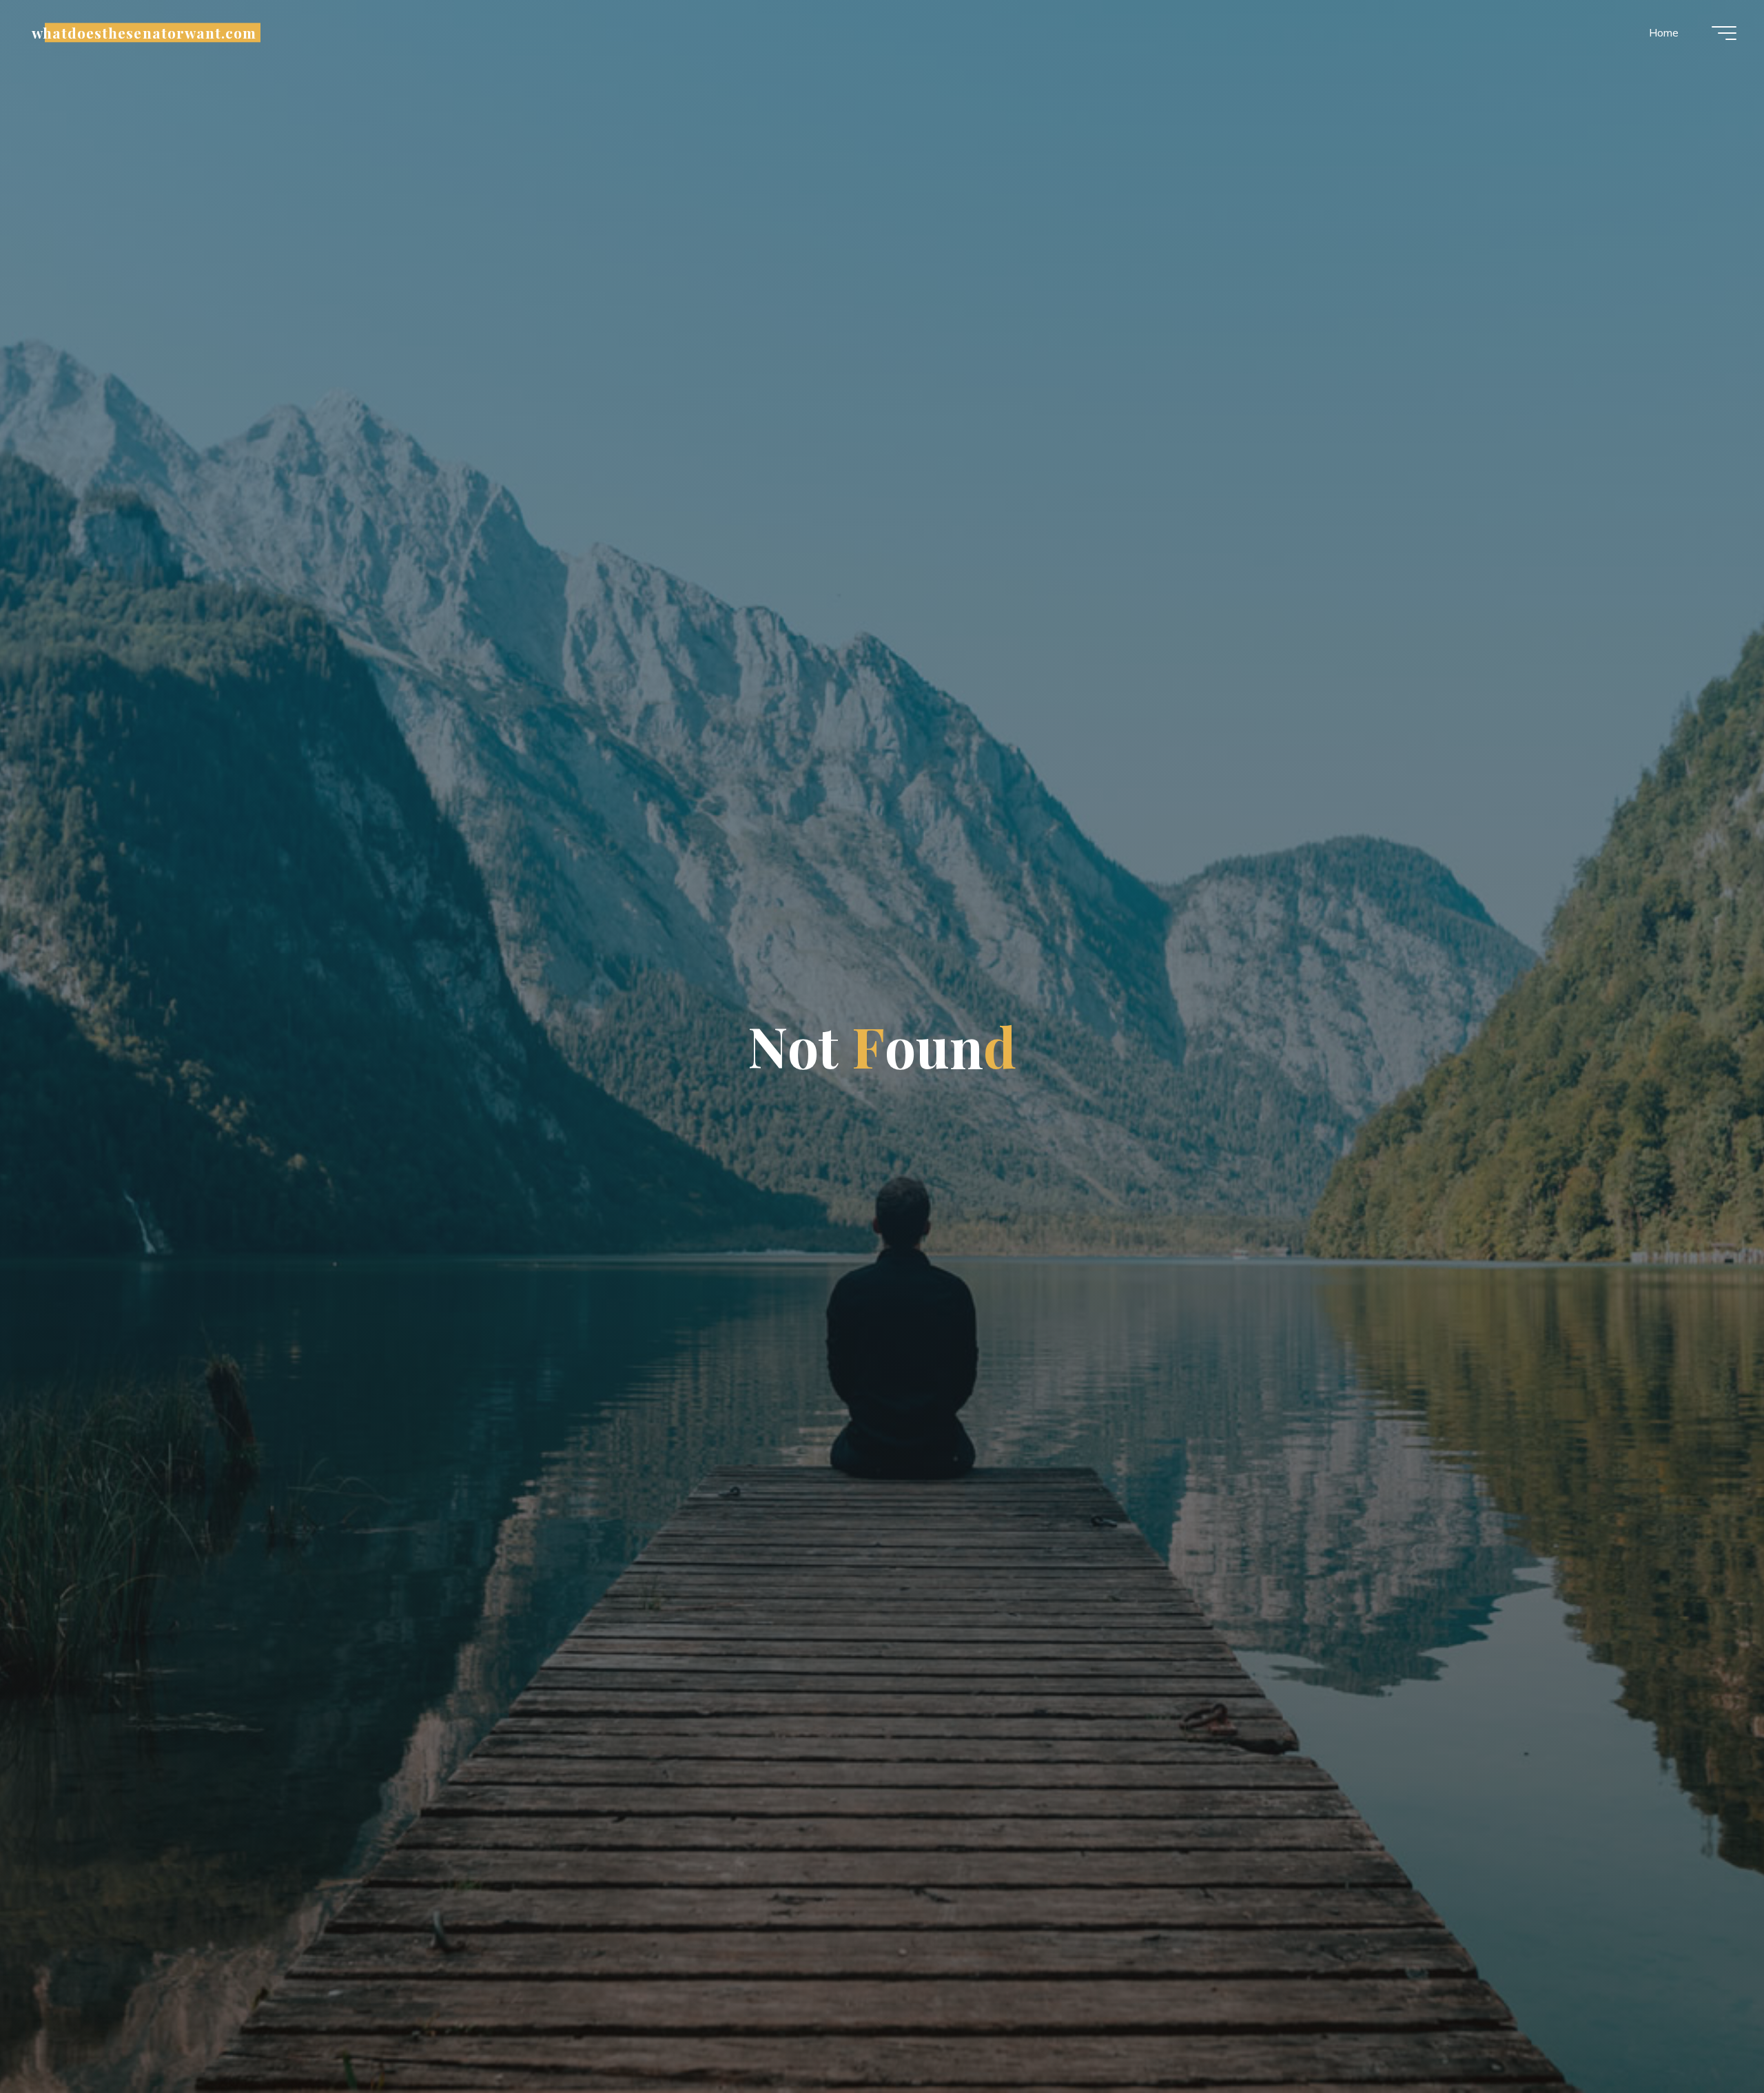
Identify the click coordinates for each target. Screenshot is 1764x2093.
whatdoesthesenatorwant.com (144, 32)
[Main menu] (1724, 33)
